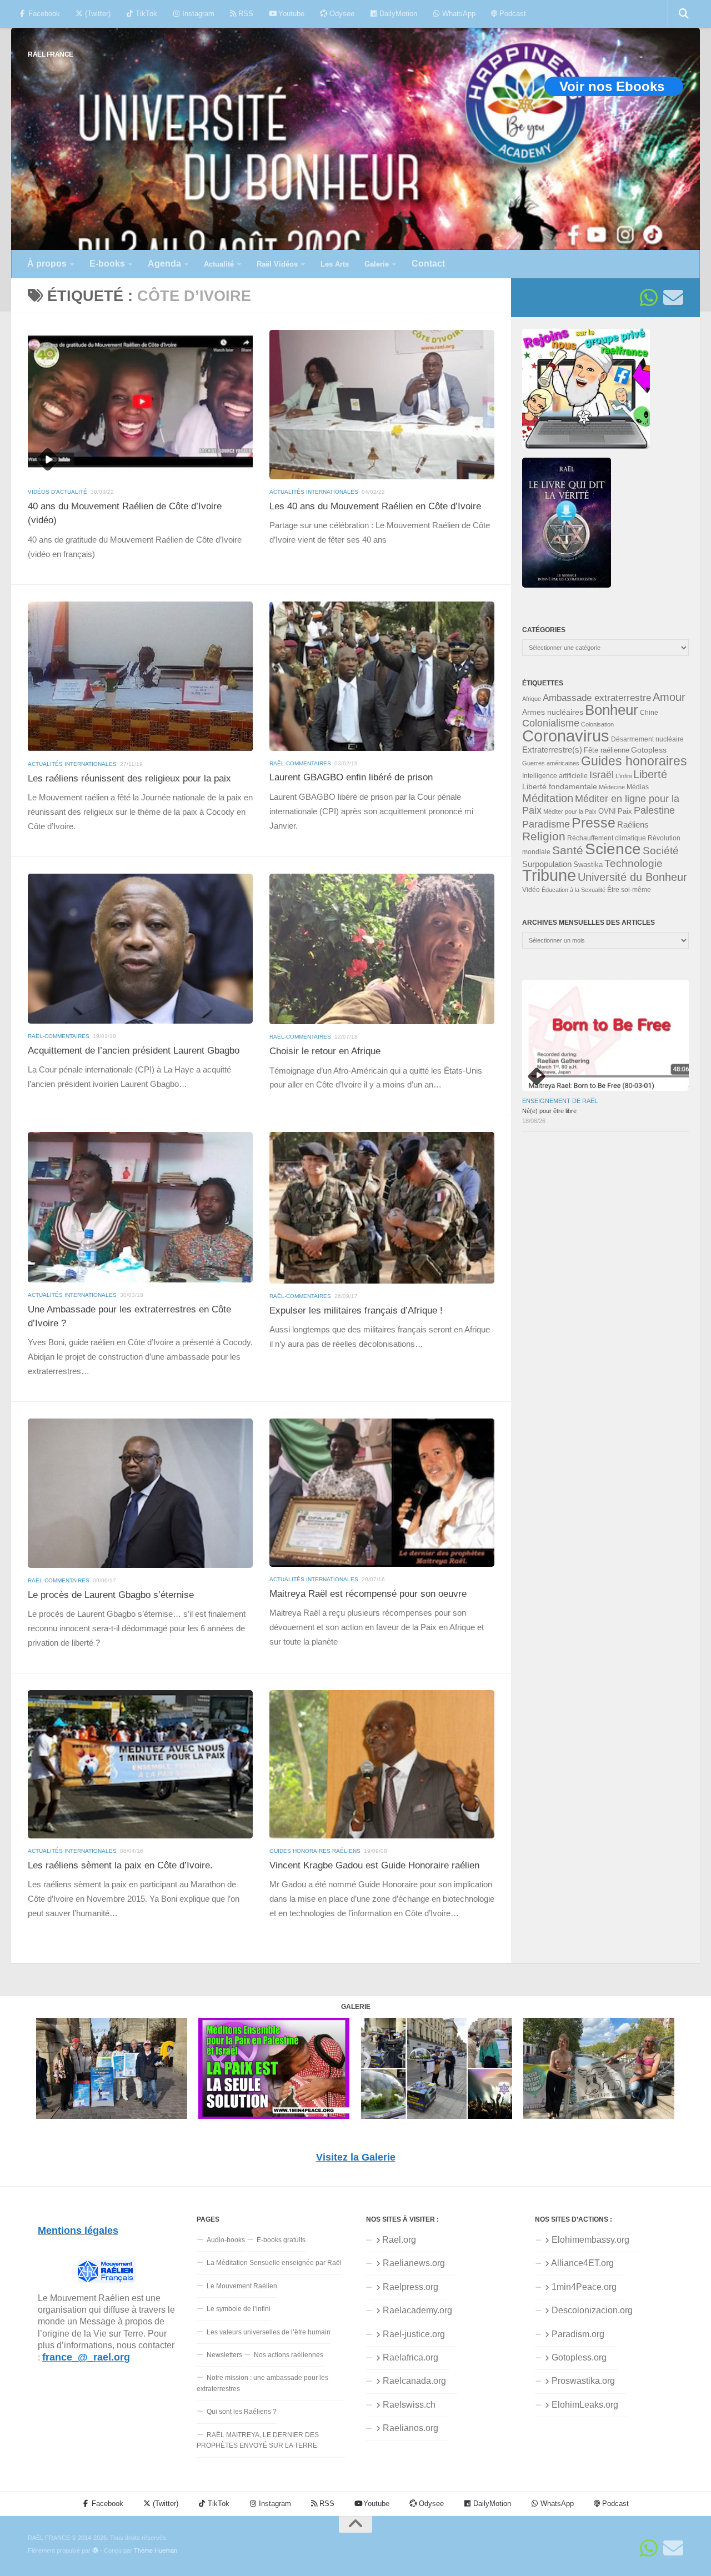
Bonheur (612, 710)
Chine (649, 713)
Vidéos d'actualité (57, 492)
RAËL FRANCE (51, 54)
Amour (669, 697)
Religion (544, 836)
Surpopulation (547, 864)
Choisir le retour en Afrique (325, 1051)
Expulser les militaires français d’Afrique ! (356, 1310)
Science (613, 849)
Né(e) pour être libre (549, 1111)
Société (661, 851)
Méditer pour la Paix (570, 811)
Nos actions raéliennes (289, 2355)
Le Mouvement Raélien (242, 2286)
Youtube (290, 14)
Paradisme (546, 824)
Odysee (341, 14)
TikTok (145, 14)
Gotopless (649, 750)
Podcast (512, 14)
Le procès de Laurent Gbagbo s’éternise (111, 1595)
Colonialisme (551, 723)
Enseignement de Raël (560, 1101)
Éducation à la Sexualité (574, 890)
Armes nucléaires (553, 712)
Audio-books (226, 2240)
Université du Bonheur (632, 877)
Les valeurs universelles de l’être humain (269, 2332)
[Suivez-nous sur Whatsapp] (649, 298)
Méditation (548, 798)
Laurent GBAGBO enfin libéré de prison (351, 777)
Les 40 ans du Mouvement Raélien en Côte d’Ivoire (375, 506)
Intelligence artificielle (555, 776)
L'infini (624, 776)
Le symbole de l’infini (239, 2309)
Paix (625, 811)
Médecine (612, 787)
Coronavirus (566, 736)
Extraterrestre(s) (552, 750)
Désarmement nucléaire (647, 739)
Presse (594, 823)
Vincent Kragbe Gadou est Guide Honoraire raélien (374, 1865)
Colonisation (597, 724)
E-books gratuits (281, 2240)
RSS (245, 14)
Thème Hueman (156, 2550)
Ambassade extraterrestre (597, 698)
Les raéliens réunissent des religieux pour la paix (129, 778)
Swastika (588, 864)
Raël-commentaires (300, 763)
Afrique (532, 699)
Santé (568, 850)
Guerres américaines (551, 763)
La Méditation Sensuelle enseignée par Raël (274, 2263)
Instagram (197, 14)
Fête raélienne (607, 750)
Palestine (654, 810)
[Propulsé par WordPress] (95, 2551)
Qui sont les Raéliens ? (242, 2412)
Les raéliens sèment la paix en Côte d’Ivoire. (120, 1865)
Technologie (634, 863)
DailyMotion (397, 14)
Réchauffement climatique (607, 838)
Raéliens (633, 825)
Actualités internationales (314, 492)
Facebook (43, 14)
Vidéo (531, 890)
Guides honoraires (634, 761)
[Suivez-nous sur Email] (673, 298)
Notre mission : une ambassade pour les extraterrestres (262, 2383)
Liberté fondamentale (560, 786)
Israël (602, 775)
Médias (638, 787)
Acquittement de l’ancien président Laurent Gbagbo (134, 1051)
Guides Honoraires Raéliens (315, 1851)
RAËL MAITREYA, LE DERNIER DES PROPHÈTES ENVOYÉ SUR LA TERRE (258, 2440)
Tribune (549, 875)
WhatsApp (458, 14)
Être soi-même (629, 890)
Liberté (650, 774)
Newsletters (224, 2355)
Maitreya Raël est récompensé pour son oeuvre (368, 1594)
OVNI (607, 811)
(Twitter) (97, 14)
